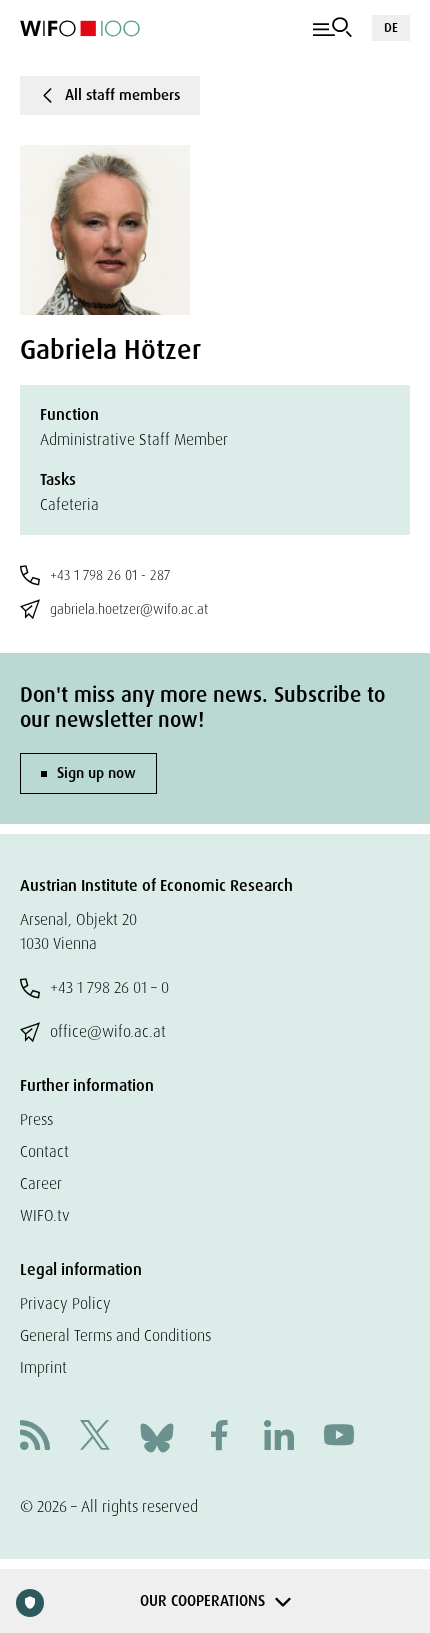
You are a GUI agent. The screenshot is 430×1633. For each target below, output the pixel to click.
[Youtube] (339, 1437)
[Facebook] (219, 1437)
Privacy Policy (65, 1303)
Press (36, 1119)
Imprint (43, 1367)
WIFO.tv (45, 1215)
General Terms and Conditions (115, 1335)
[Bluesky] (157, 1436)
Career (41, 1183)
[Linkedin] (279, 1437)
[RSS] (35, 1437)
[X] (95, 1437)
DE (391, 27)
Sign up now (96, 773)
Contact (44, 1151)
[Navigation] (332, 28)
